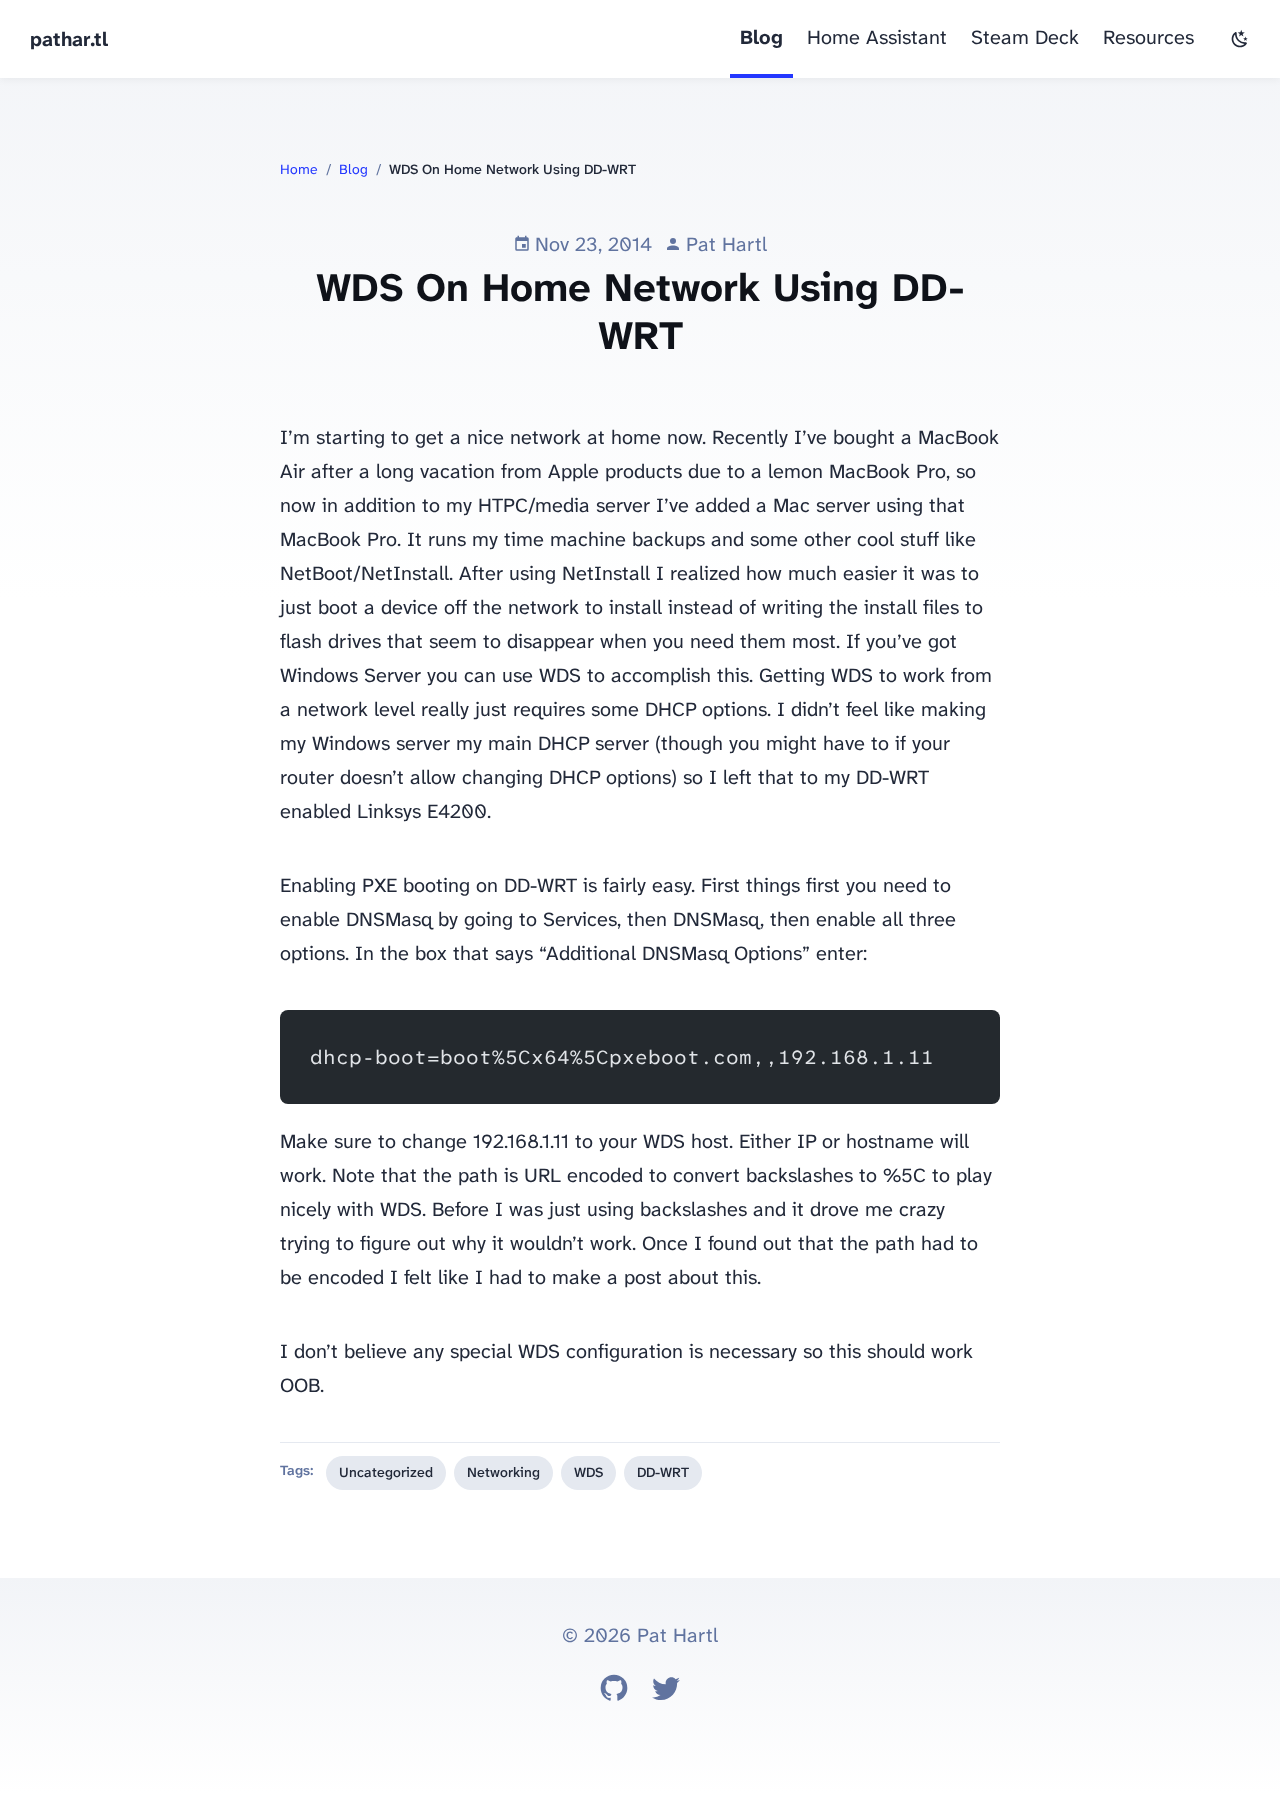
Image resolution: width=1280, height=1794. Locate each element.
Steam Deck (1025, 37)
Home (299, 169)
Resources (1148, 37)
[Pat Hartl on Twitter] (666, 1693)
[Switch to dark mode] (1240, 39)
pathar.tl (69, 39)
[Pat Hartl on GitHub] (614, 1693)
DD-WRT (663, 1472)
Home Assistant (877, 37)
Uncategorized (386, 1472)
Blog (761, 37)
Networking (503, 1472)
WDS (588, 1472)
